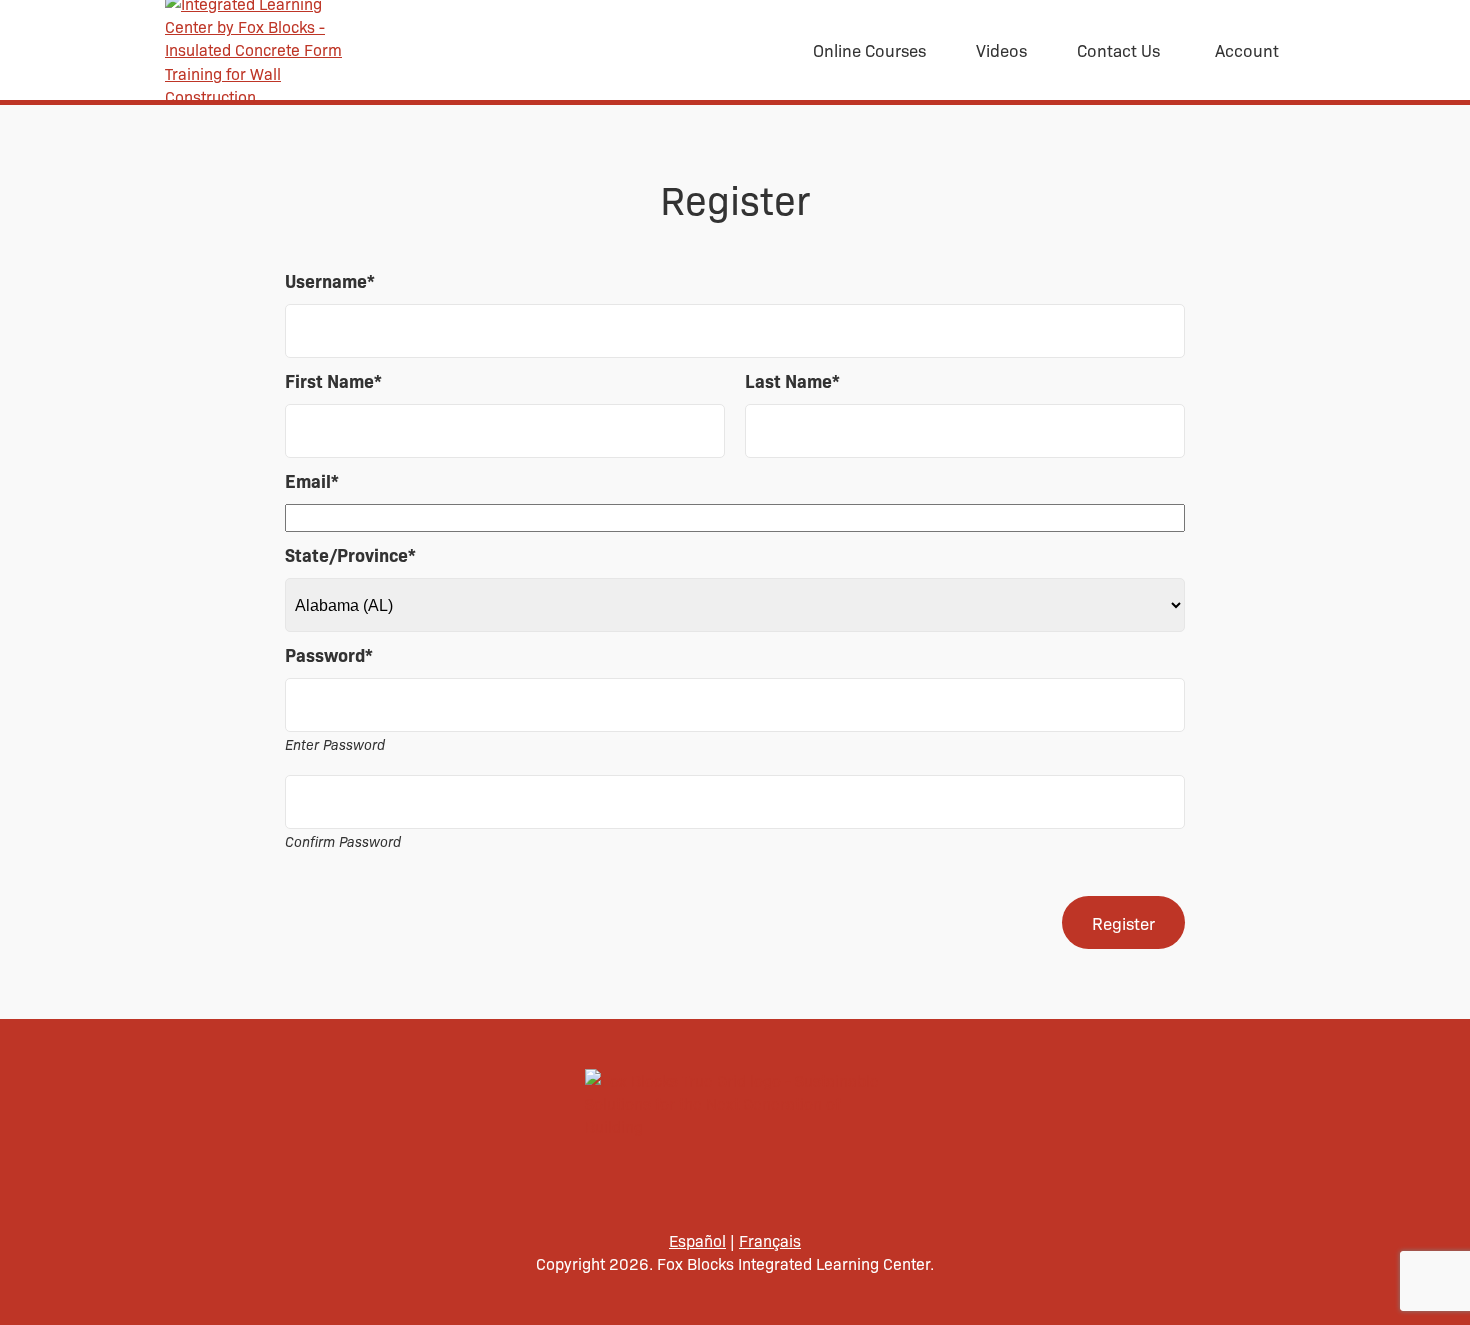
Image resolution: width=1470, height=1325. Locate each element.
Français (770, 1240)
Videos (1001, 49)
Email (312, 480)
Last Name (792, 380)
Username (330, 280)
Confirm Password (343, 841)
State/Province (350, 554)
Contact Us (1118, 49)
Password (329, 654)
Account (1247, 49)
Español (697, 1240)
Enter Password (335, 744)
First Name (333, 380)
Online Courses (869, 49)
